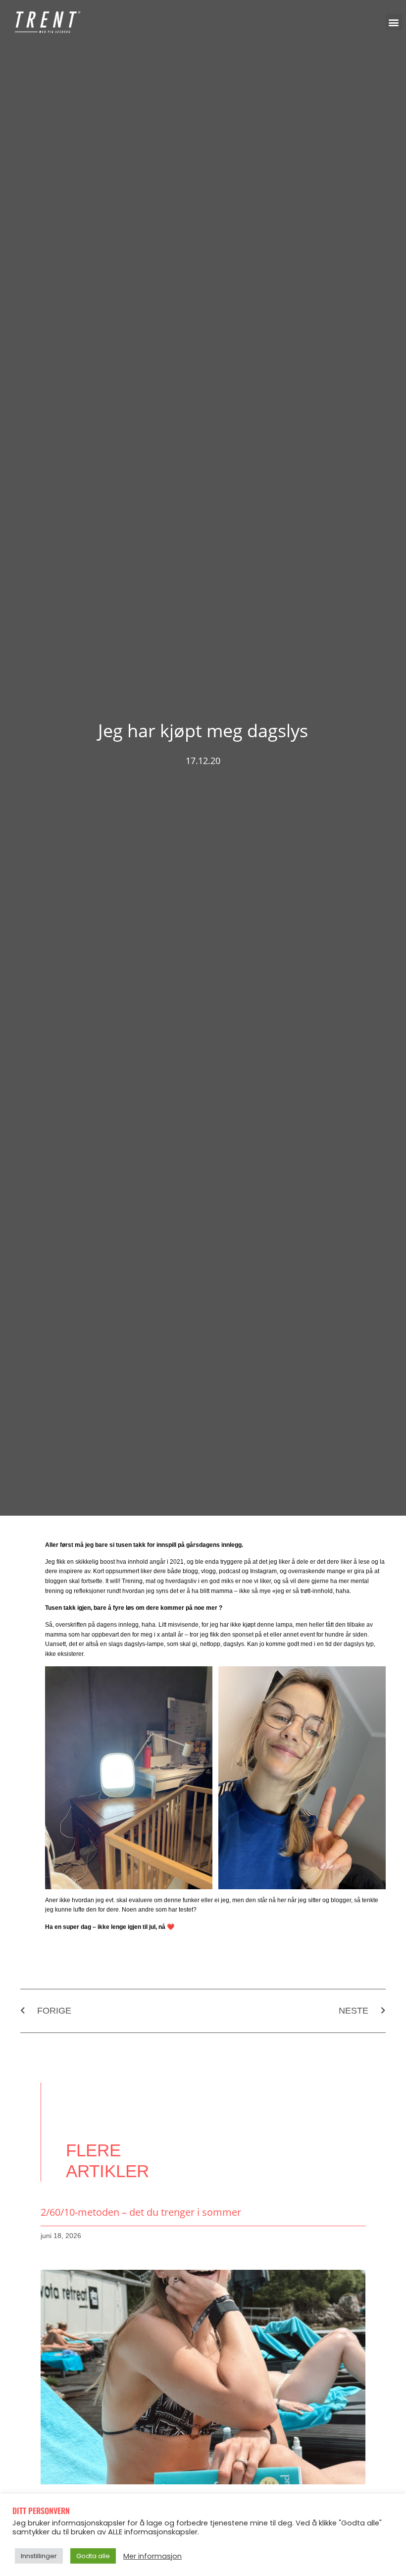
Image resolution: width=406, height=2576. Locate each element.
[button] (394, 22)
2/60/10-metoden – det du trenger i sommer (141, 2212)
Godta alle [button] (93, 2556)
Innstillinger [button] (39, 2556)
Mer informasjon (152, 2556)
